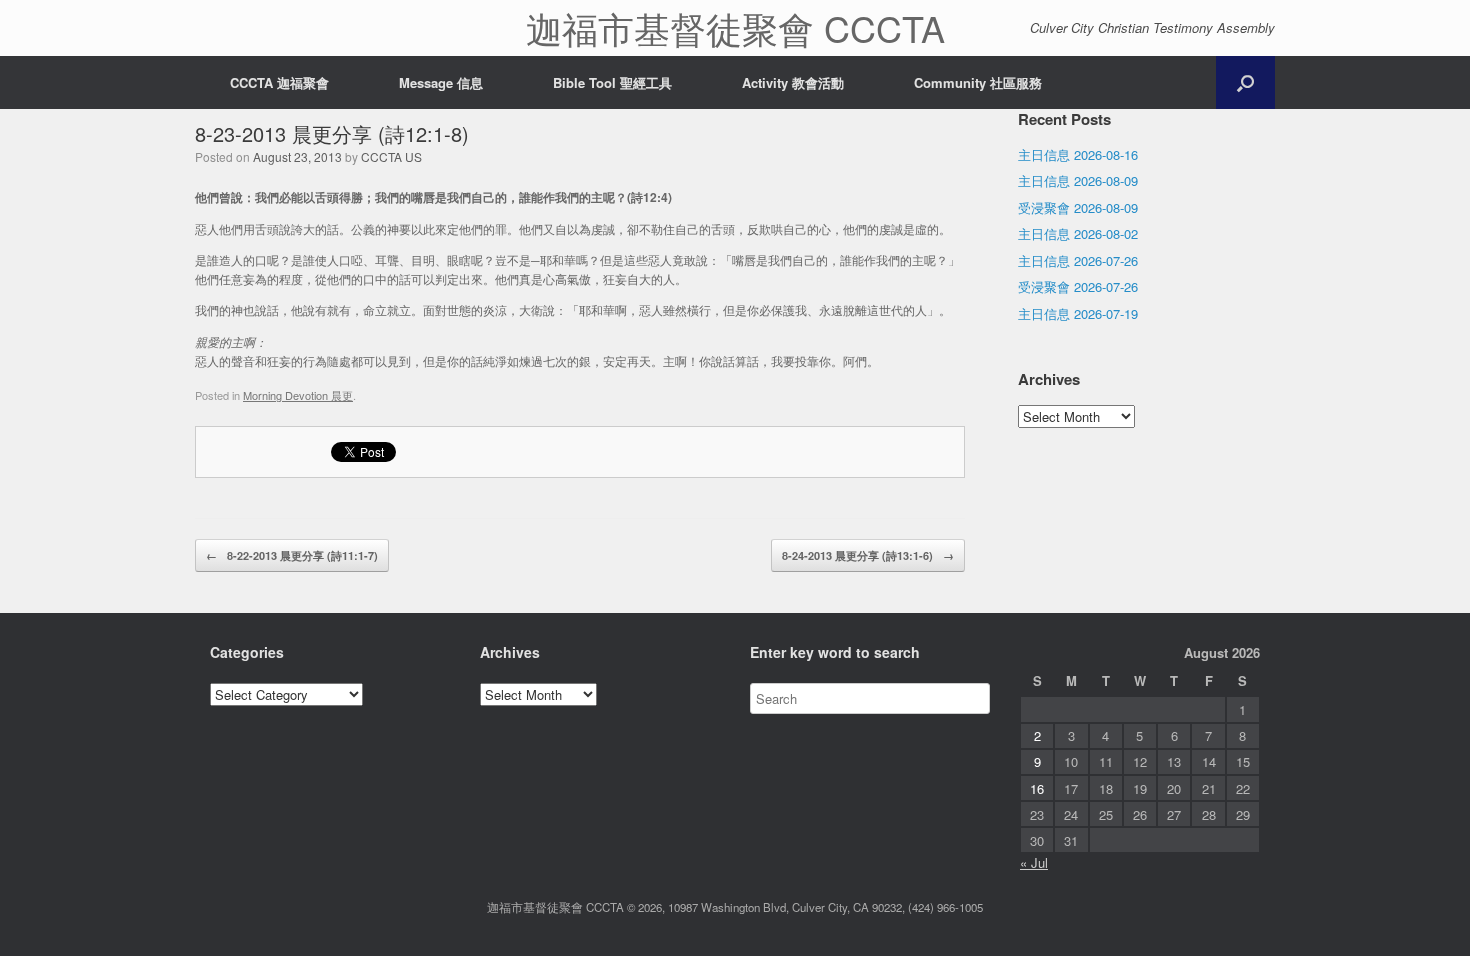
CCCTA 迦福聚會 (279, 82)
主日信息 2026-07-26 (1078, 260)
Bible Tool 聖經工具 (612, 82)
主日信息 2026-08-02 (1078, 233)
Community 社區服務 (978, 82)
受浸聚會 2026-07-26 (1078, 286)
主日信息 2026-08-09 (1078, 180)
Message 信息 (441, 82)
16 (1037, 788)
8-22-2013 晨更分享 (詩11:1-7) (292, 555)
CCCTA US (391, 156)
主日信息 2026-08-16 (1078, 154)
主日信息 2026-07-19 (1078, 313)
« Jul (1034, 862)
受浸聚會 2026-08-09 (1078, 207)
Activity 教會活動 (793, 82)
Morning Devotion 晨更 (298, 395)
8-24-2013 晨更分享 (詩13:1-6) (868, 555)
